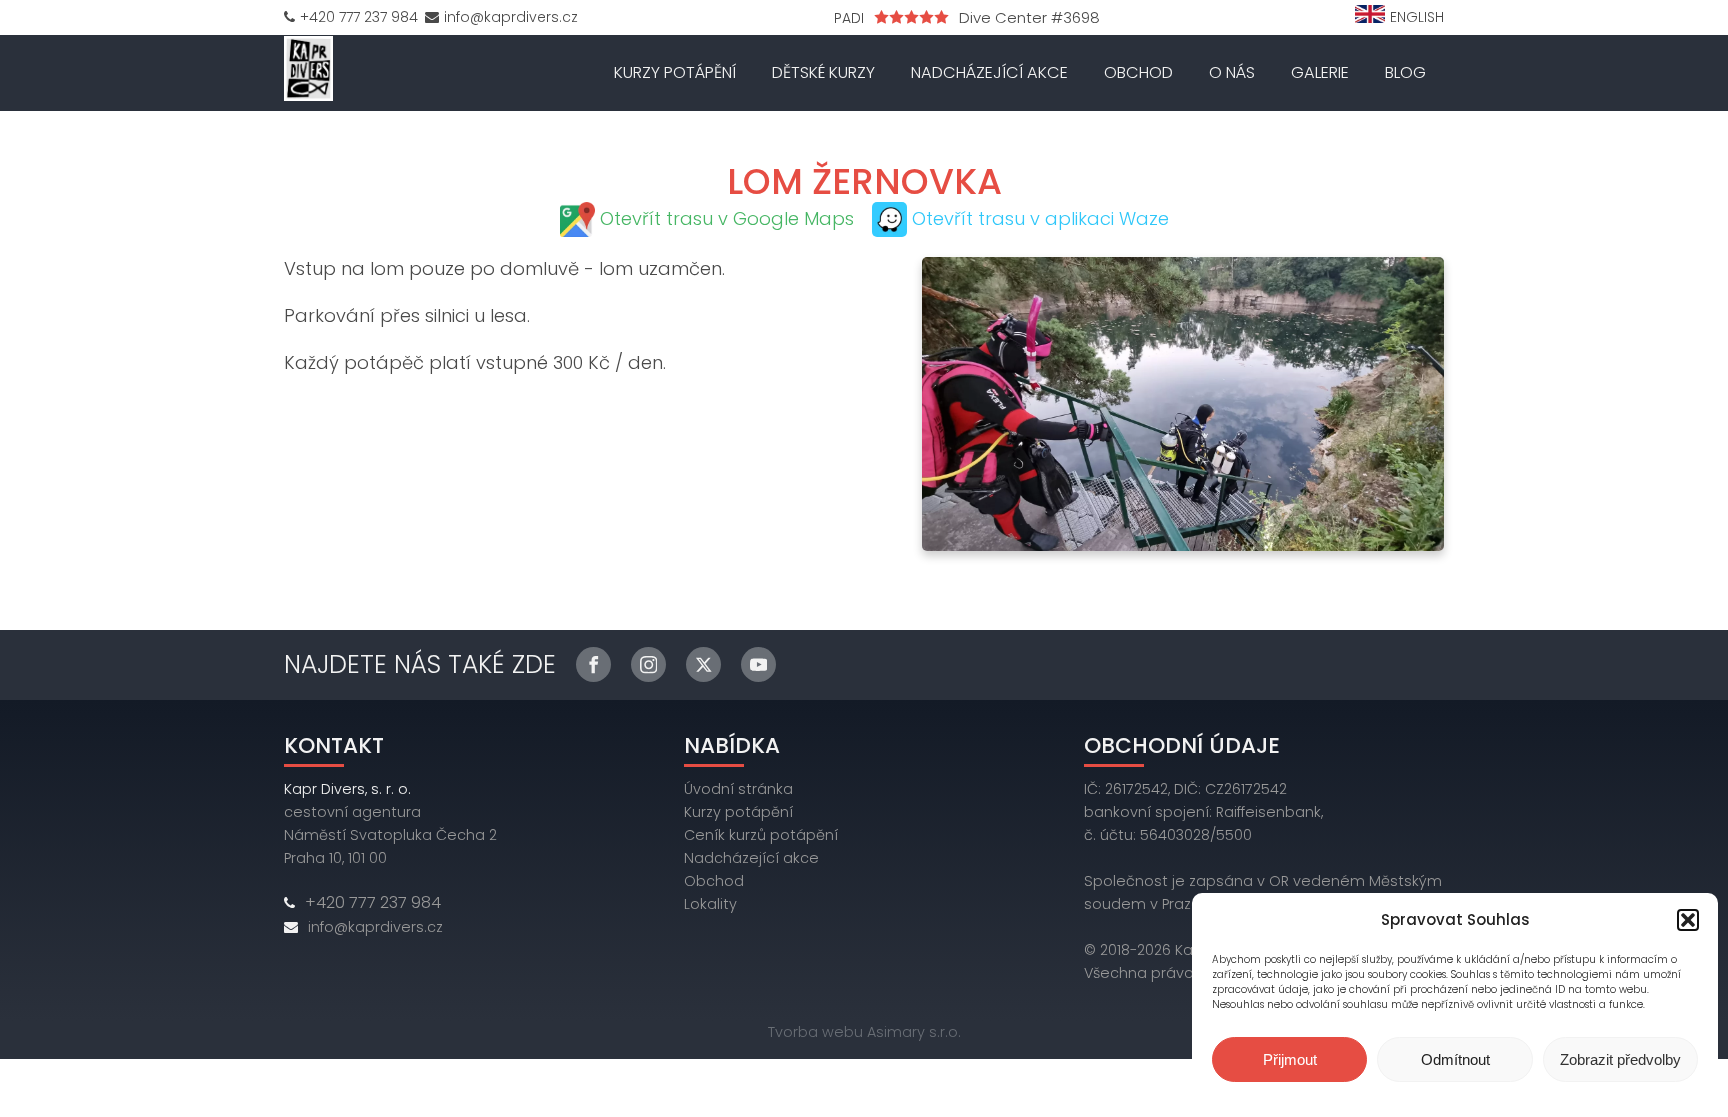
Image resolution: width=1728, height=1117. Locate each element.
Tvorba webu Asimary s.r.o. (864, 1032)
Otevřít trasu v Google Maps (727, 218)
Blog (1405, 72)
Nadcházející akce (989, 72)
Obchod (1138, 72)
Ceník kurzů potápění (761, 835)
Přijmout (1290, 1059)
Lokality (710, 904)
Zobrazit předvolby (1620, 1059)
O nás (1232, 72)
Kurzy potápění (675, 72)
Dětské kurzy (823, 72)
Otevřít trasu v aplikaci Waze (1040, 218)
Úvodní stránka (738, 789)
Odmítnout (1455, 1059)
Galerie (1320, 72)
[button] (1688, 920)
